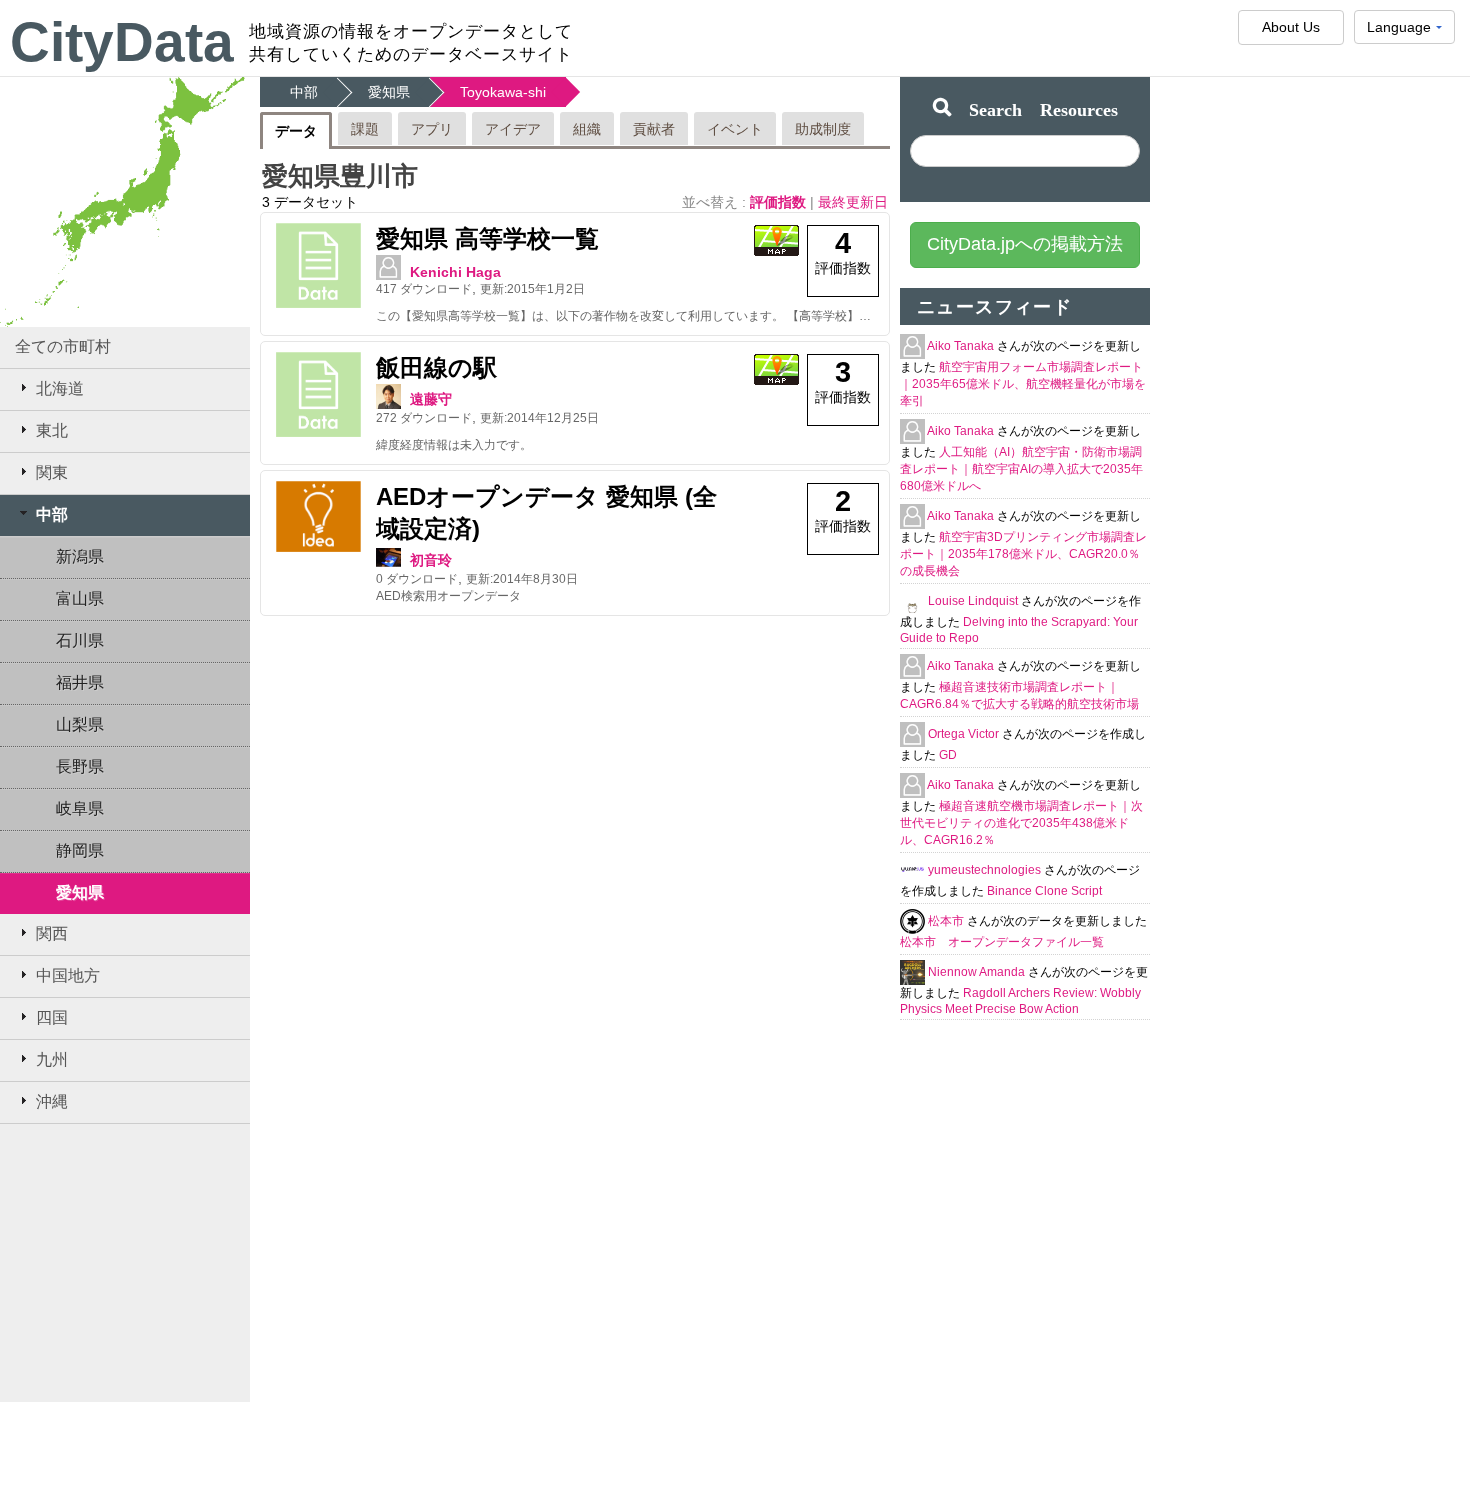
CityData (122, 42)
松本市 (947, 921)
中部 (52, 514)
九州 (52, 1059)
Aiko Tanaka (962, 346)
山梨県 (80, 724)
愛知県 (80, 892)
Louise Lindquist (974, 601)
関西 (52, 933)
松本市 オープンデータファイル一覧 (1002, 942)
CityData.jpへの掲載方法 (1025, 244)
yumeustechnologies (986, 870)
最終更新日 (853, 202)
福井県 (80, 682)
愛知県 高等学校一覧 (487, 238)
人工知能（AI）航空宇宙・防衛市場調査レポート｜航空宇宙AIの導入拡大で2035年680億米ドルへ (1021, 469)
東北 (52, 430)
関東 (52, 472)
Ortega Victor (965, 734)
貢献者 (654, 129)
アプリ (432, 129)
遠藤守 (431, 399)
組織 (587, 129)
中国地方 (68, 975)
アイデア (513, 129)
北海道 (60, 388)
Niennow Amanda (978, 972)
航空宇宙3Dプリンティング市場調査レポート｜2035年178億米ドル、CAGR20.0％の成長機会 (1023, 554)
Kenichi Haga (455, 272)
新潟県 (80, 556)
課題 (365, 129)
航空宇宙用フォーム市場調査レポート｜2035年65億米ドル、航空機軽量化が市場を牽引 (1023, 384)
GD (948, 755)
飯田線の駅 (436, 367)
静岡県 (80, 850)
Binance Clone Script (1044, 891)
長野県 (80, 766)
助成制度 (823, 129)
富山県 (80, 598)
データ (296, 131)
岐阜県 (80, 808)
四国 (52, 1017)
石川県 (80, 640)
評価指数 (780, 202)
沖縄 (52, 1101)
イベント (735, 129)
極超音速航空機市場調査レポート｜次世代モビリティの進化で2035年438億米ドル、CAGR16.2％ (1021, 823)
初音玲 (431, 560)
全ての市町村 (63, 346)
